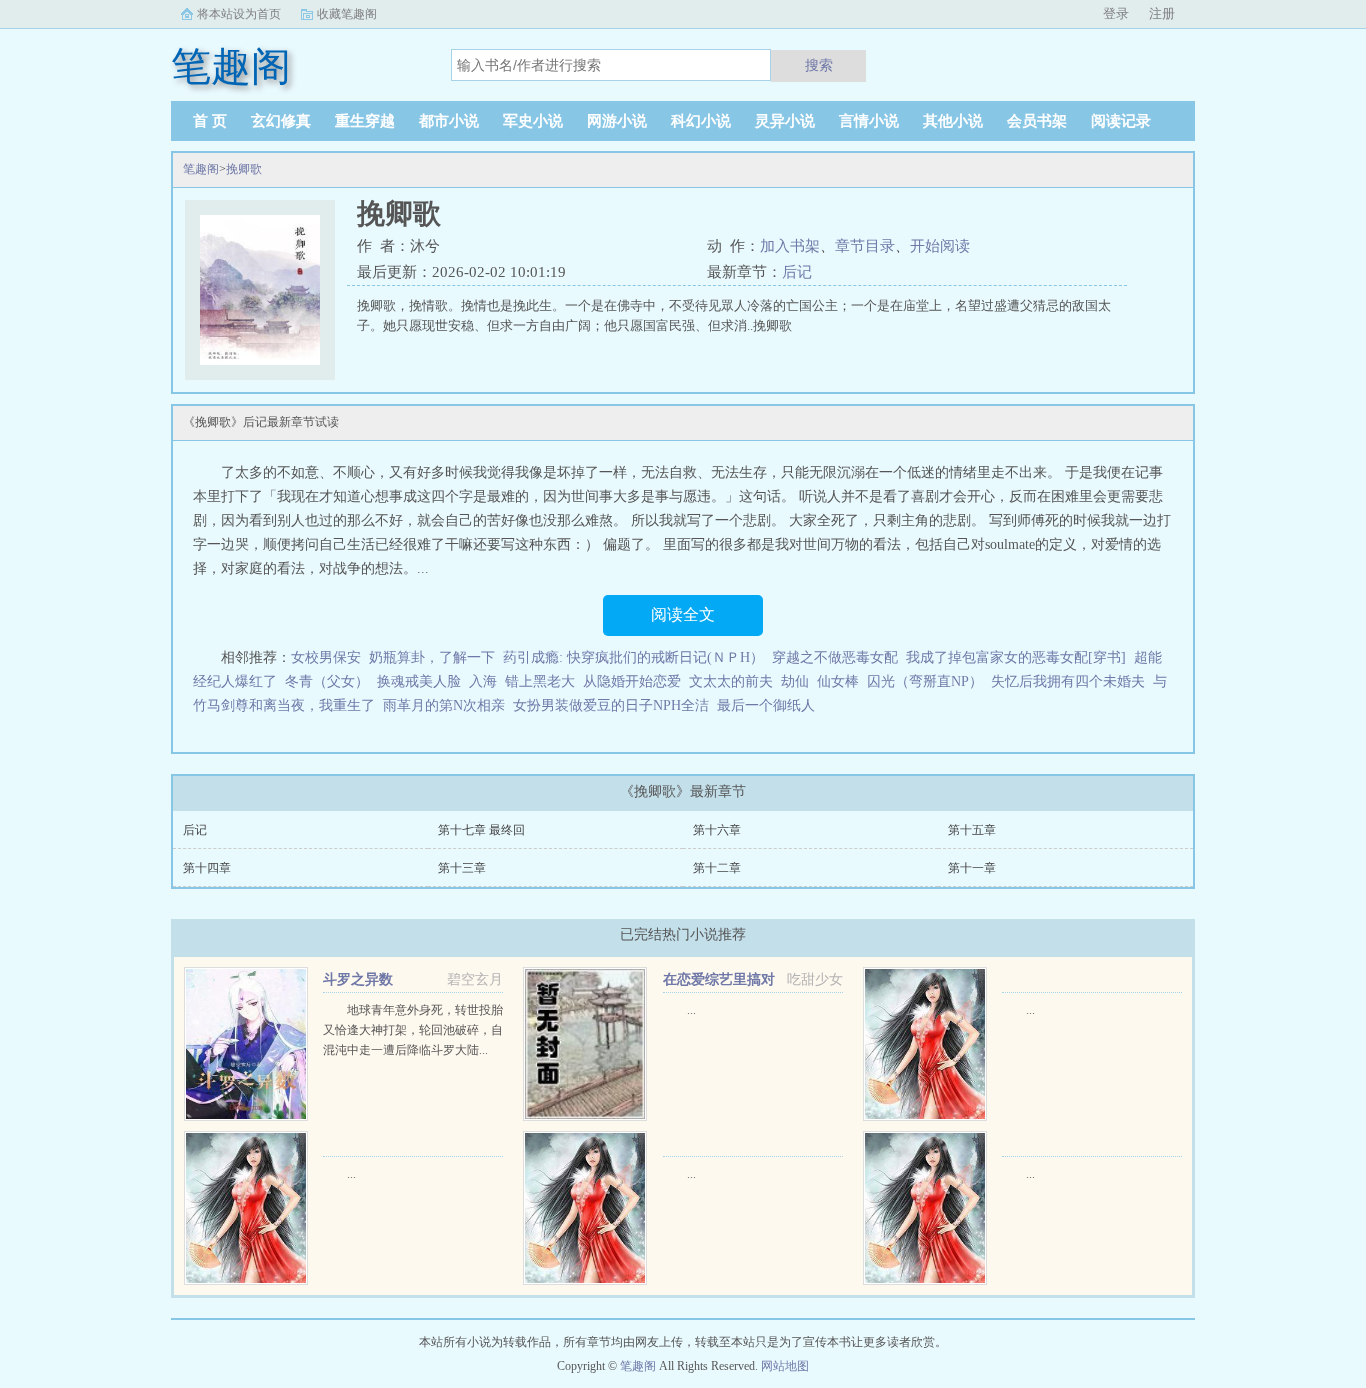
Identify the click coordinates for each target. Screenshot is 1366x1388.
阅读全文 (683, 614)
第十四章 (207, 868)
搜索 (819, 65)
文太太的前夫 (731, 681)
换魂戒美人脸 (419, 681)
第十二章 (717, 868)
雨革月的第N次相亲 (444, 705)
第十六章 (717, 830)
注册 (1162, 13)
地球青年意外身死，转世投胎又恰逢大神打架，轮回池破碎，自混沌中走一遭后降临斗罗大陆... (413, 1030)
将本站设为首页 (239, 14)
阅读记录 (1121, 121)
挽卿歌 (244, 169)
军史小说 (533, 121)
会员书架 (1037, 121)
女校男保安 (326, 657)
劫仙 (795, 681)
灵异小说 (785, 121)
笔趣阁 (201, 169)
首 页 (210, 121)
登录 (1116, 13)
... (691, 1010)
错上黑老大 (540, 681)
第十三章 (462, 868)
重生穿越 (365, 121)
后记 (797, 272)
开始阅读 (940, 246)
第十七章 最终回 (481, 830)
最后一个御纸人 (766, 705)
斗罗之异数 (358, 979)
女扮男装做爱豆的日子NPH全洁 (611, 705)
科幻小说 (701, 121)
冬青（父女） (327, 681)
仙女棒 (838, 681)
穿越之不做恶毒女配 (835, 657)
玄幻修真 (281, 121)
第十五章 (972, 830)
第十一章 (972, 868)
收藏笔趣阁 (347, 14)
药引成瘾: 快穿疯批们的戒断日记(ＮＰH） (633, 657)
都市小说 (449, 121)
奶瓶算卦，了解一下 (432, 657)
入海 (483, 681)
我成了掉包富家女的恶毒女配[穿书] (1016, 657)
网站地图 (785, 1366)
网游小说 (617, 121)
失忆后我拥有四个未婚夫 (1068, 681)
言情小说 (869, 121)
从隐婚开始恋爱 (632, 681)
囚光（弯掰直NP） (925, 681)
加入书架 (790, 246)
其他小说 (953, 121)
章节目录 (865, 246)
